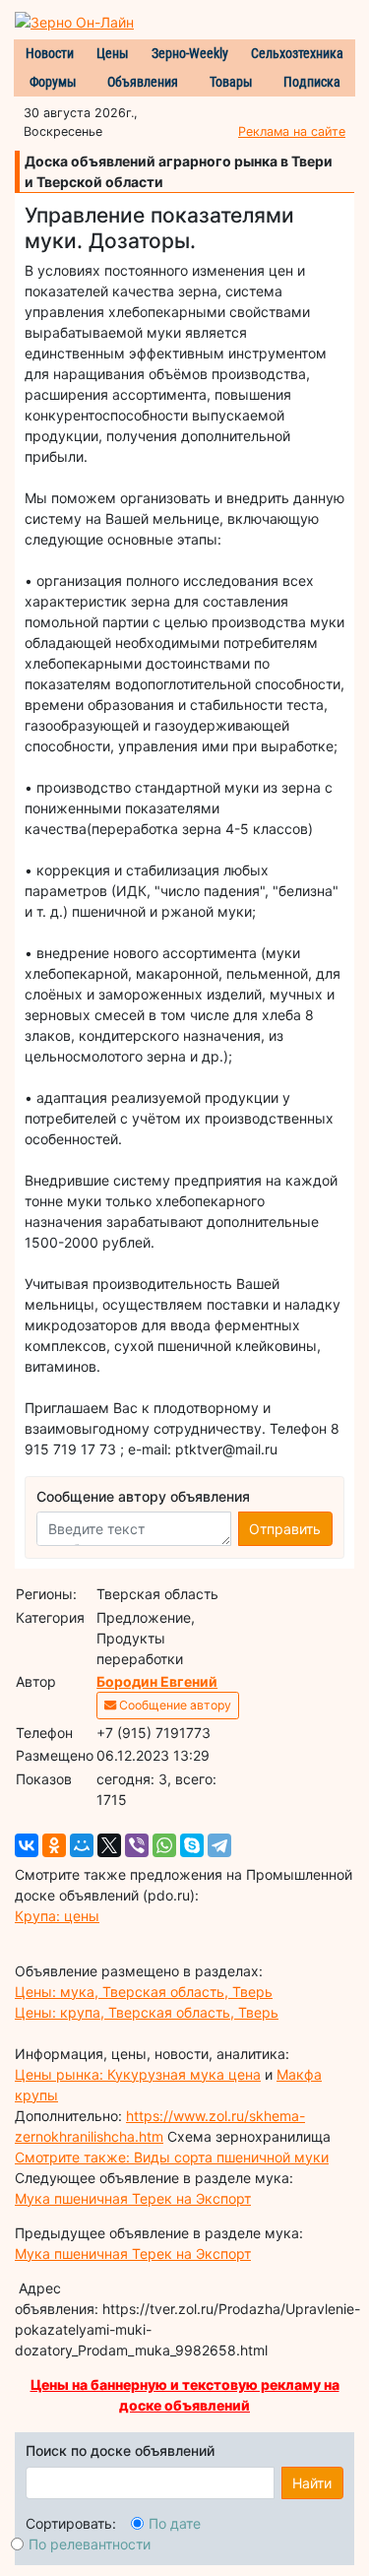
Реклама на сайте (292, 131)
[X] (109, 1845)
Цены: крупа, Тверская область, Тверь (147, 2012)
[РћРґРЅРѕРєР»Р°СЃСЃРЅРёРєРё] (54, 1845)
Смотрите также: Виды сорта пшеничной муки (172, 2157)
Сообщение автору (174, 1705)
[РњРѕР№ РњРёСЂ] (82, 1845)
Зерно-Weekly (190, 53)
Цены (113, 53)
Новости (50, 53)
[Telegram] (219, 1845)
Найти (312, 2483)
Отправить (285, 1529)
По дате (175, 2523)
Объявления (143, 82)
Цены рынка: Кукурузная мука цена (138, 2074)
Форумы (53, 82)
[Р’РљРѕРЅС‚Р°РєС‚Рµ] (27, 1845)
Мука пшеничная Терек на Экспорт (133, 2198)
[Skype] (192, 1845)
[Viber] (137, 1845)
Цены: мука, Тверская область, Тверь (144, 1992)
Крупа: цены (57, 1916)
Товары (231, 82)
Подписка (312, 82)
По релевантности (90, 2544)
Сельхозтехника (297, 53)
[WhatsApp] (164, 1845)
